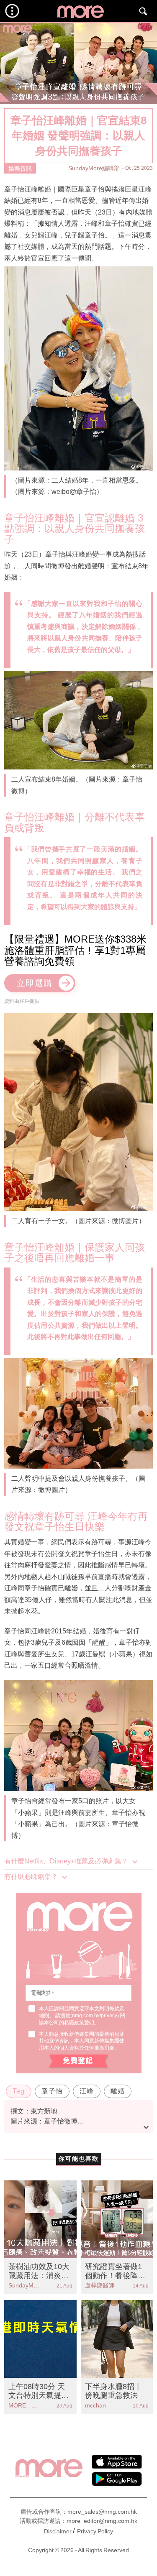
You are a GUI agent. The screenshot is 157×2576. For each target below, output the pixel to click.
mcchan (95, 2405)
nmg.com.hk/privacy (95, 2016)
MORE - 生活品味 (24, 2405)
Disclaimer (58, 2531)
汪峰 (87, 2091)
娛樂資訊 (20, 169)
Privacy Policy (95, 2531)
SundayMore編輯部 (94, 168)
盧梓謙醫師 (100, 2285)
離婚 (118, 2091)
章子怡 (52, 2091)
